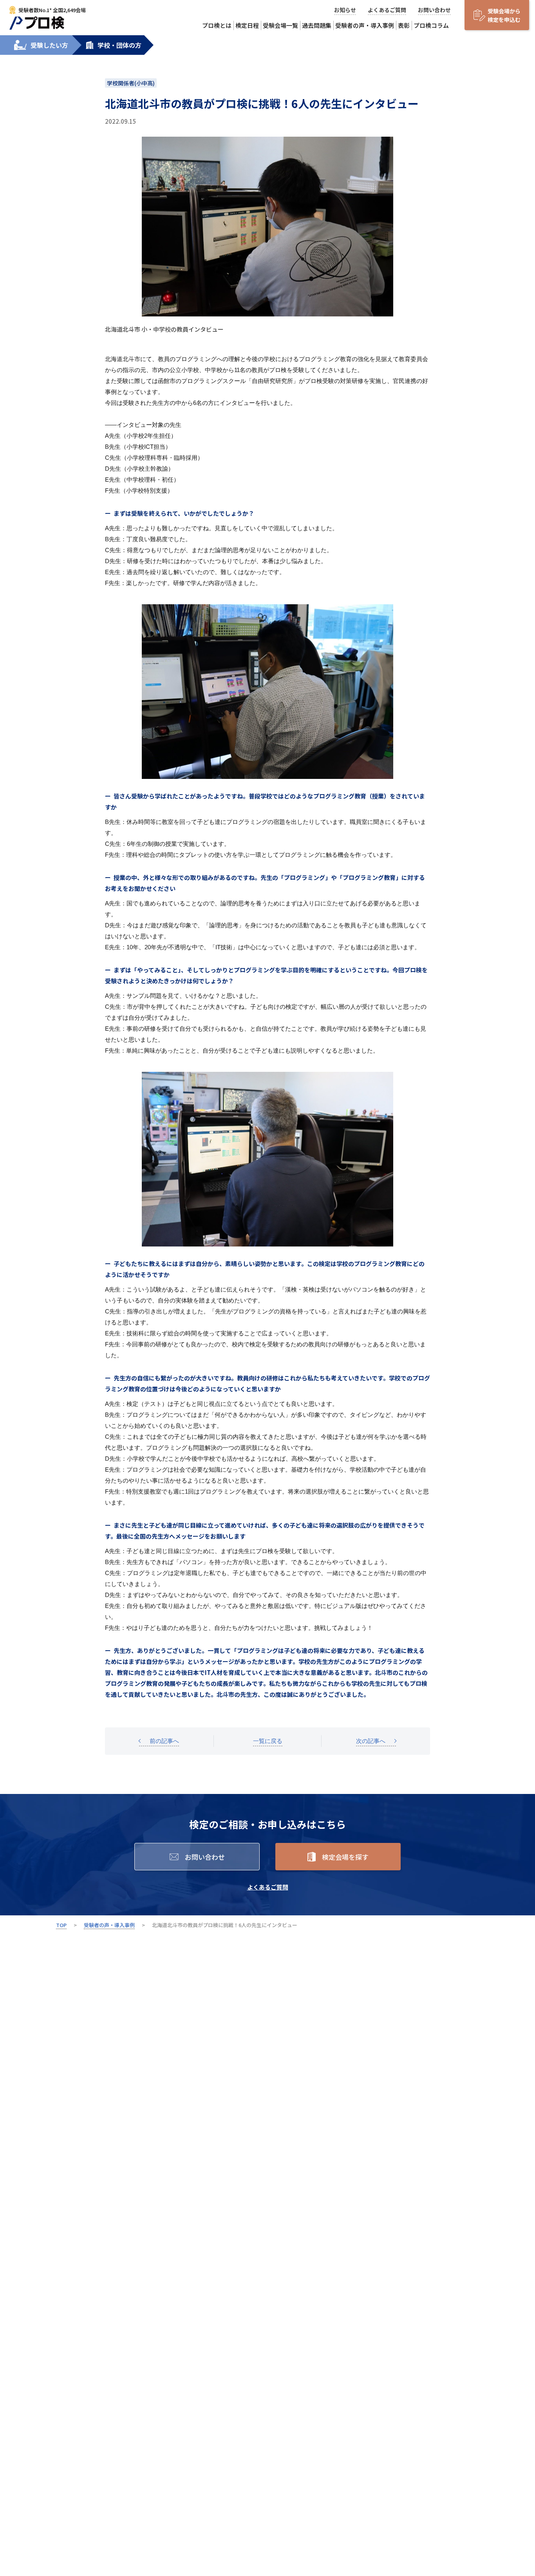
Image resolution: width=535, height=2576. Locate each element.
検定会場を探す (345, 1857)
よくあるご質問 (387, 10)
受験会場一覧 (280, 25)
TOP (61, 1925)
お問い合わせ (434, 10)
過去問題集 (317, 25)
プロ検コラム (431, 25)
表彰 (404, 25)
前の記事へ (164, 1741)
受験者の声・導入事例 (365, 25)
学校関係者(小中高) (131, 83)
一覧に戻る (268, 1741)
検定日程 (247, 25)
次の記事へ (371, 1741)
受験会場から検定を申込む (504, 15)
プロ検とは (217, 25)
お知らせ (345, 10)
